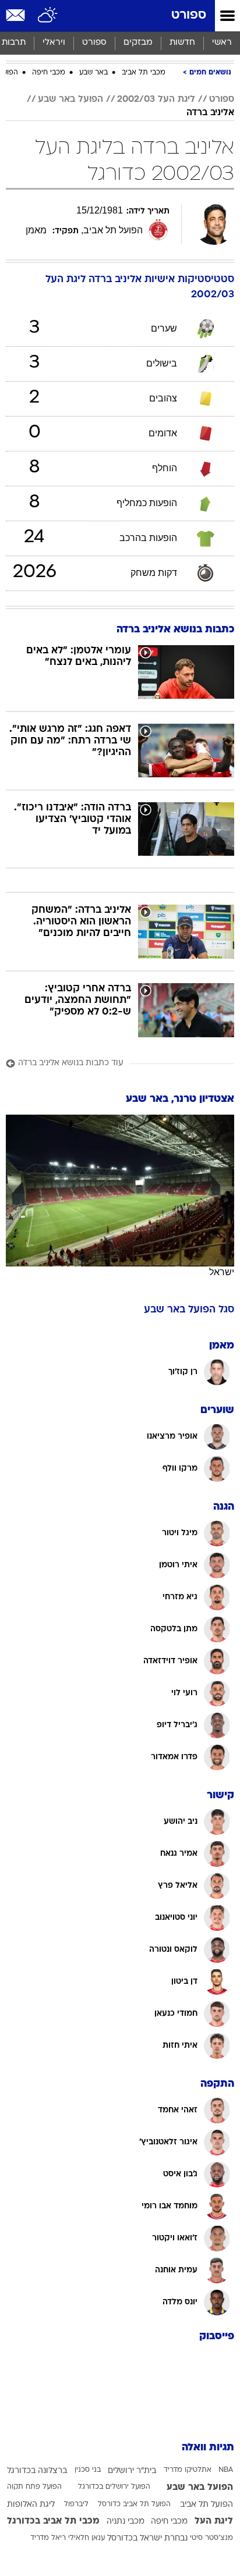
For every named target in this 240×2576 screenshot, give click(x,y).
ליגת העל (214, 2521)
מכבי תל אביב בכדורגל (53, 2521)
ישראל (222, 1272)
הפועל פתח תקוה (34, 2487)
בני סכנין (88, 2470)
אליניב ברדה (210, 113)
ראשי (222, 43)
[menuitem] (182, 43)
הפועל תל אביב (207, 2505)
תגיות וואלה (208, 2448)
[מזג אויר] (48, 16)
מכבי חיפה (49, 73)
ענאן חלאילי (87, 2538)
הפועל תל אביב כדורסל (134, 2504)
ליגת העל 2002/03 (156, 99)
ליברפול (76, 2504)
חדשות (182, 43)
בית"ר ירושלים (132, 2471)
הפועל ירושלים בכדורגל (114, 2487)
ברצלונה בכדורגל (37, 2471)
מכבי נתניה (126, 2522)
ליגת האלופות (31, 2505)
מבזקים (138, 43)
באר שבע (93, 73)
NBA (226, 2470)
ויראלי (54, 43)
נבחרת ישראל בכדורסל (147, 2538)
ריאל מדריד (48, 2538)
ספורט (189, 15)
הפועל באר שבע (70, 99)
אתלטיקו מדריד (188, 2470)
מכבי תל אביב (144, 73)
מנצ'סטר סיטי (211, 2538)
